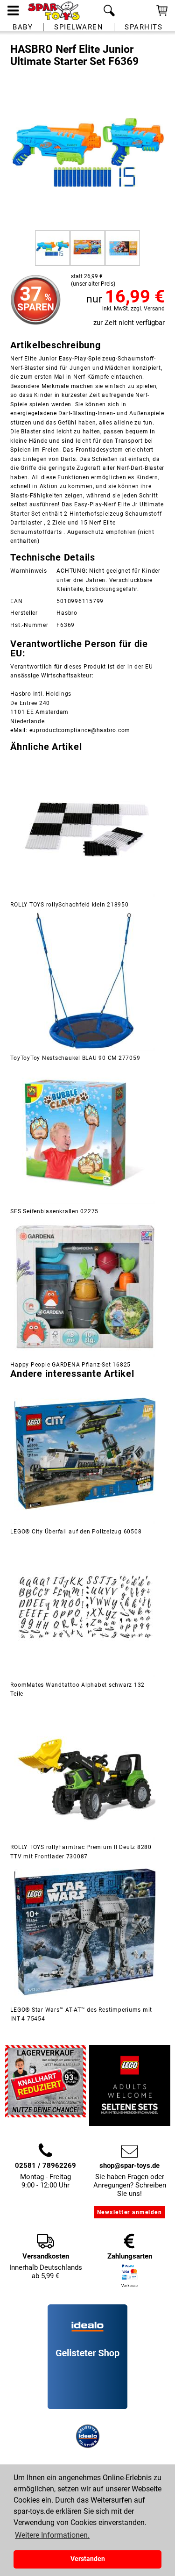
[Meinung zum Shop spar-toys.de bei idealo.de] (87, 2407)
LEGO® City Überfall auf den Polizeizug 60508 (76, 1532)
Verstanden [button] (88, 2559)
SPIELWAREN (79, 27)
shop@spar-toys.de (129, 2166)
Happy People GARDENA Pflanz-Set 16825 (70, 1365)
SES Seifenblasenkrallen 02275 (54, 1211)
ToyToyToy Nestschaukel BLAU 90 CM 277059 (75, 1058)
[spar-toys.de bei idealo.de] (88, 2446)
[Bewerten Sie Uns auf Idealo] (88, 2420)
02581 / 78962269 (45, 2166)
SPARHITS (143, 27)
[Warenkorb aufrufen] (162, 15)
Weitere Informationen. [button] (52, 2535)
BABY (23, 27)
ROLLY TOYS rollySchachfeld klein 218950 (69, 905)
